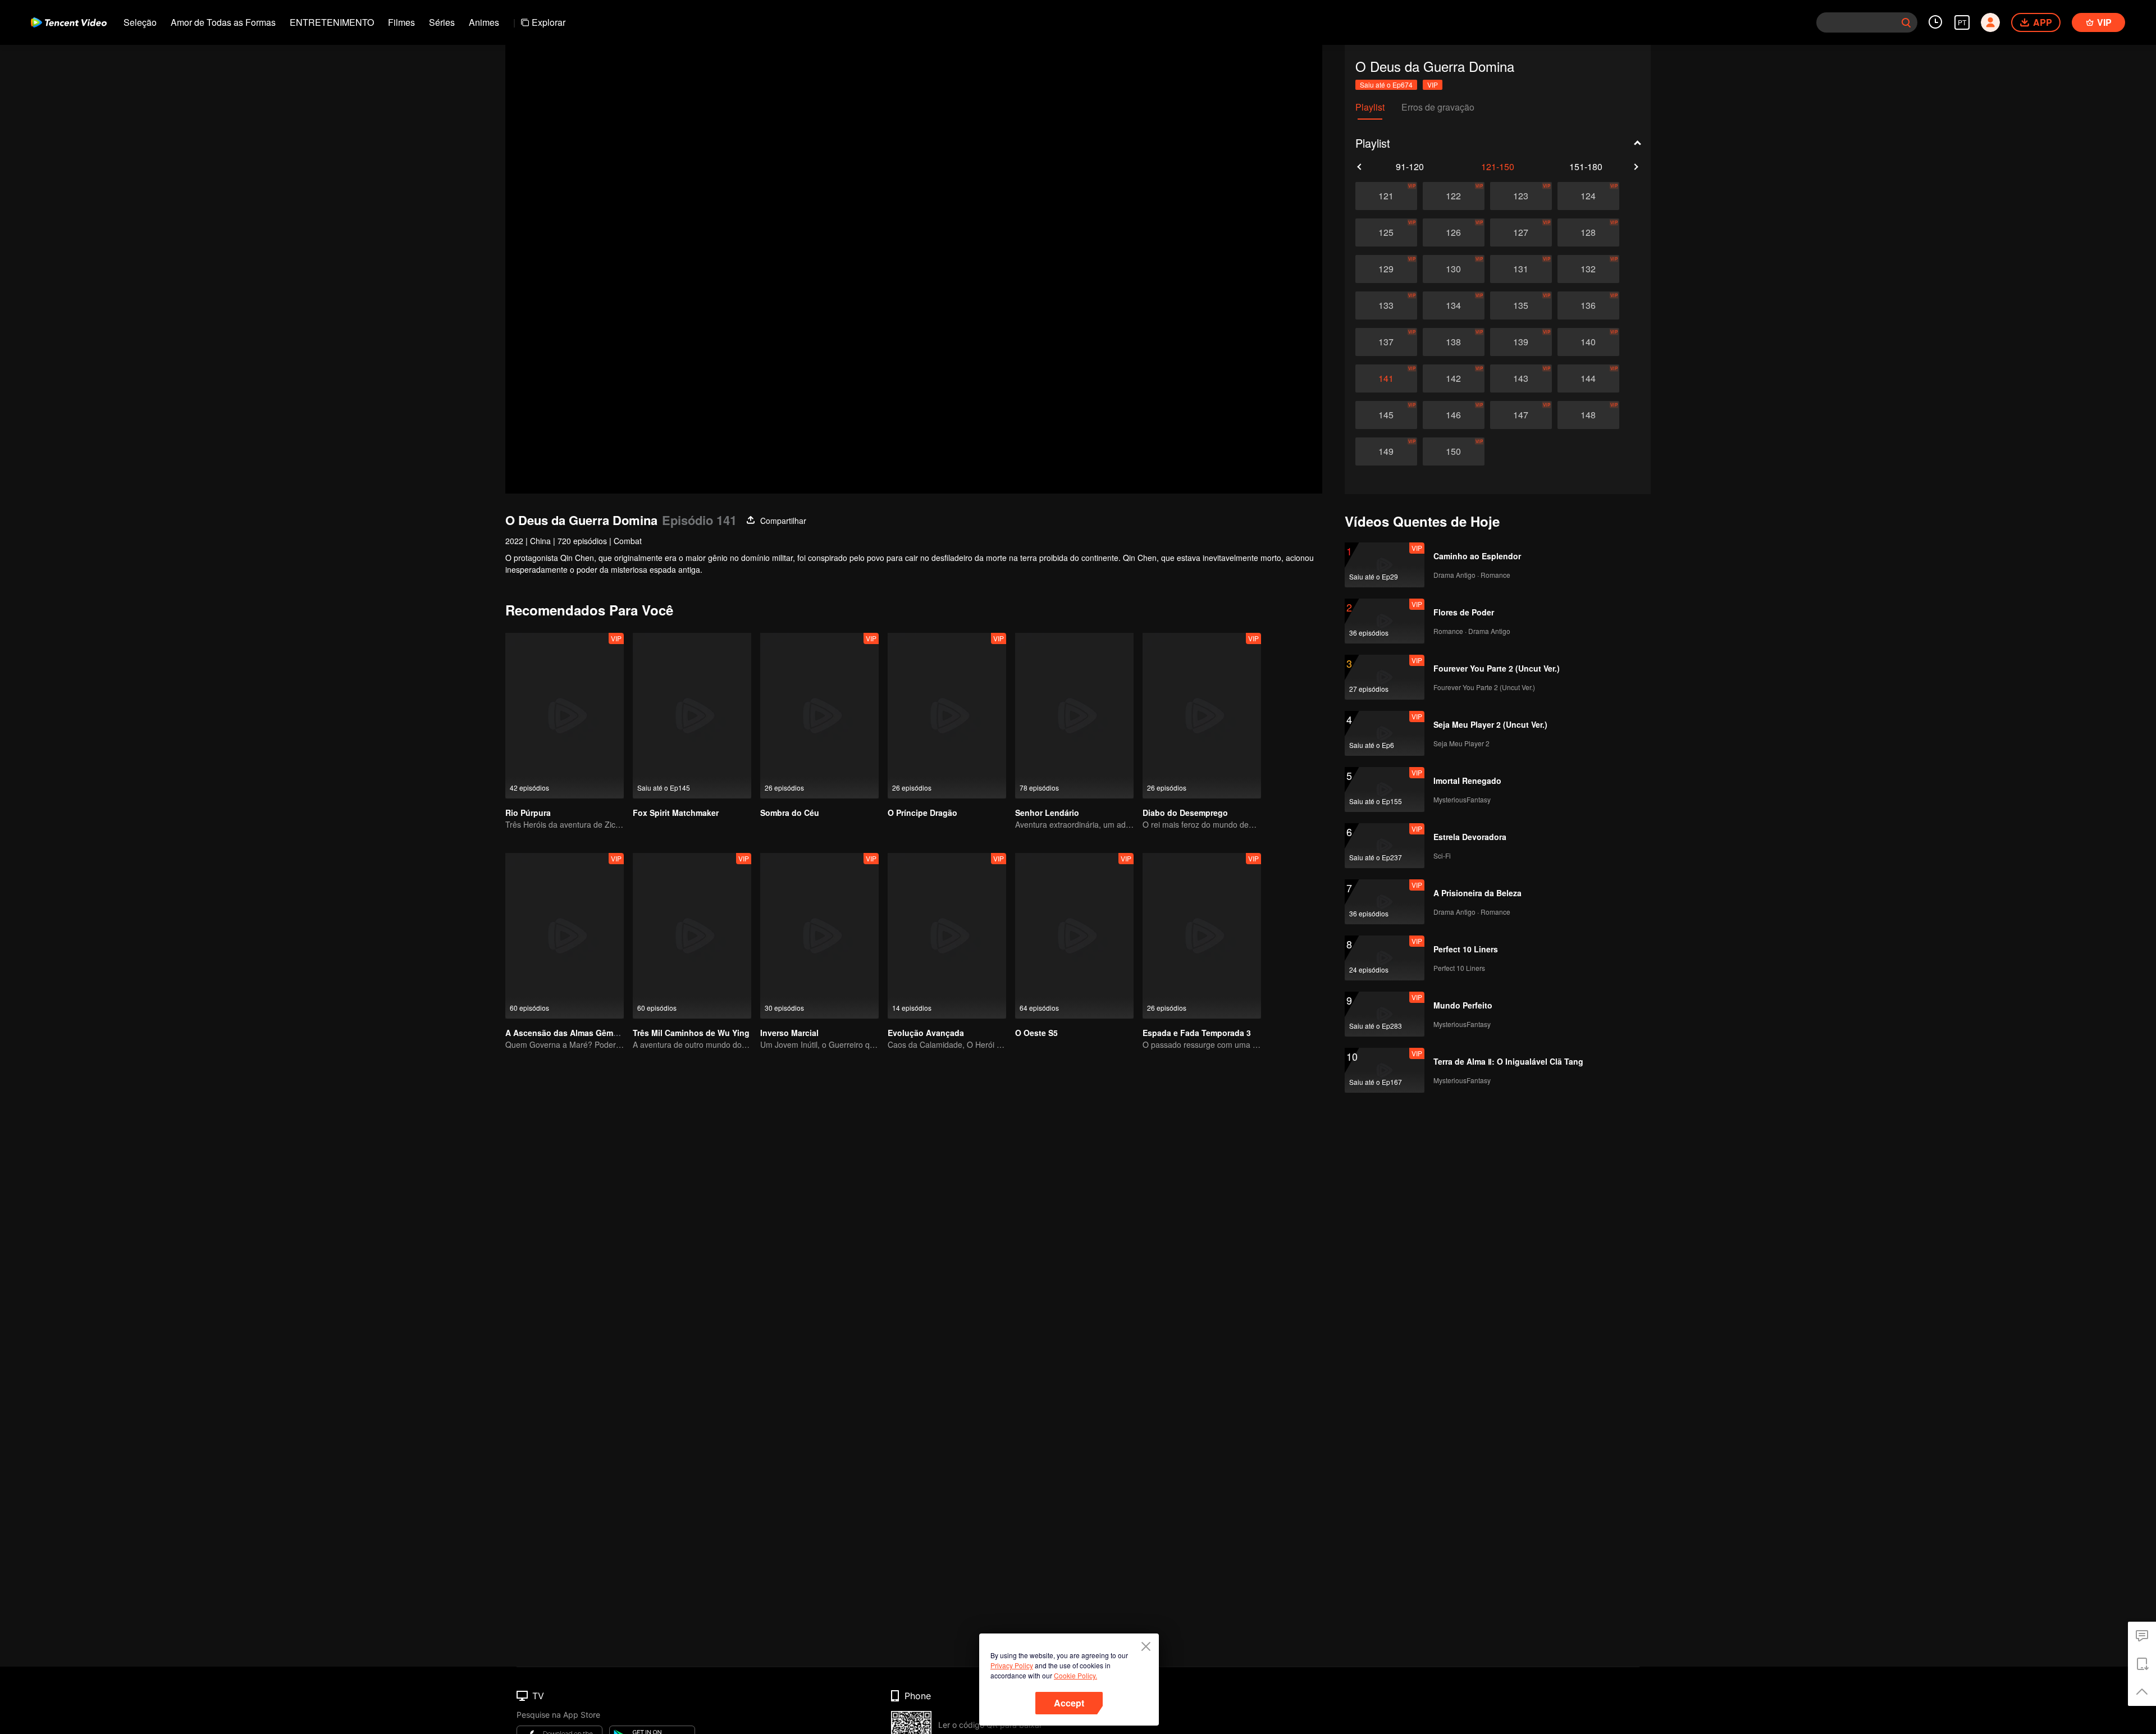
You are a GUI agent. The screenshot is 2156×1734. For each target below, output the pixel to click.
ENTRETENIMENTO (332, 22)
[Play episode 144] (1588, 378)
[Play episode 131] (1521, 269)
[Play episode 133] (1386, 305)
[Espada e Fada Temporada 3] (1202, 936)
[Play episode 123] (1521, 196)
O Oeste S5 (1036, 1033)
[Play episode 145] (1386, 415)
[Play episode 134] (1454, 305)
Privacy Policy (1012, 1665)
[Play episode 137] (1386, 342)
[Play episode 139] (1521, 342)
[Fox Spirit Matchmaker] (692, 716)
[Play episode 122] (1454, 196)
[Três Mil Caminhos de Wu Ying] (692, 936)
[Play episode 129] (1386, 269)
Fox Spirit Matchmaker (676, 813)
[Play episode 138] (1454, 342)
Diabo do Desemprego (1185, 813)
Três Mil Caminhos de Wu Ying (691, 1033)
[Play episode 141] (1386, 378)
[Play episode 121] (1386, 196)
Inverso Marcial (789, 1033)
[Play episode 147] (1521, 415)
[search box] (1906, 22)
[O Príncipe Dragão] (947, 716)
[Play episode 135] (1521, 305)
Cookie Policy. (1075, 1675)
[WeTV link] (69, 22)
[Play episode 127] (1521, 232)
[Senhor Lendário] (1074, 716)
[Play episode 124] (1588, 196)
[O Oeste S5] (1074, 936)
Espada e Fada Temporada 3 (1197, 1033)
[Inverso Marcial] (819, 936)
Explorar (549, 22)
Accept (1069, 1703)
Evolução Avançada (926, 1033)
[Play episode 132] (1588, 269)
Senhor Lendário (1047, 813)
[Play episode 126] (1454, 232)
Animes (484, 22)
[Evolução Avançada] (947, 936)
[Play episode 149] (1386, 451)
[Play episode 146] (1454, 415)
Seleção (140, 22)
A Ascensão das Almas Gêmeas (566, 1033)
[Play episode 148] (1588, 415)
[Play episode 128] (1588, 232)
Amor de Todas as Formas (223, 22)
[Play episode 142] (1454, 378)
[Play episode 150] (1454, 451)
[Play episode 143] (1521, 378)
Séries (442, 22)
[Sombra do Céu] (819, 716)
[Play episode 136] (1588, 305)
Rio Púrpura (528, 813)
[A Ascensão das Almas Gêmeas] (565, 936)
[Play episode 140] (1588, 342)
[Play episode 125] (1386, 232)
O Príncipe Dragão (922, 813)
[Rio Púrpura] (565, 716)
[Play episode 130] (1454, 269)
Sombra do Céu (790, 813)
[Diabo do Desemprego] (1202, 716)
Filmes (401, 22)
